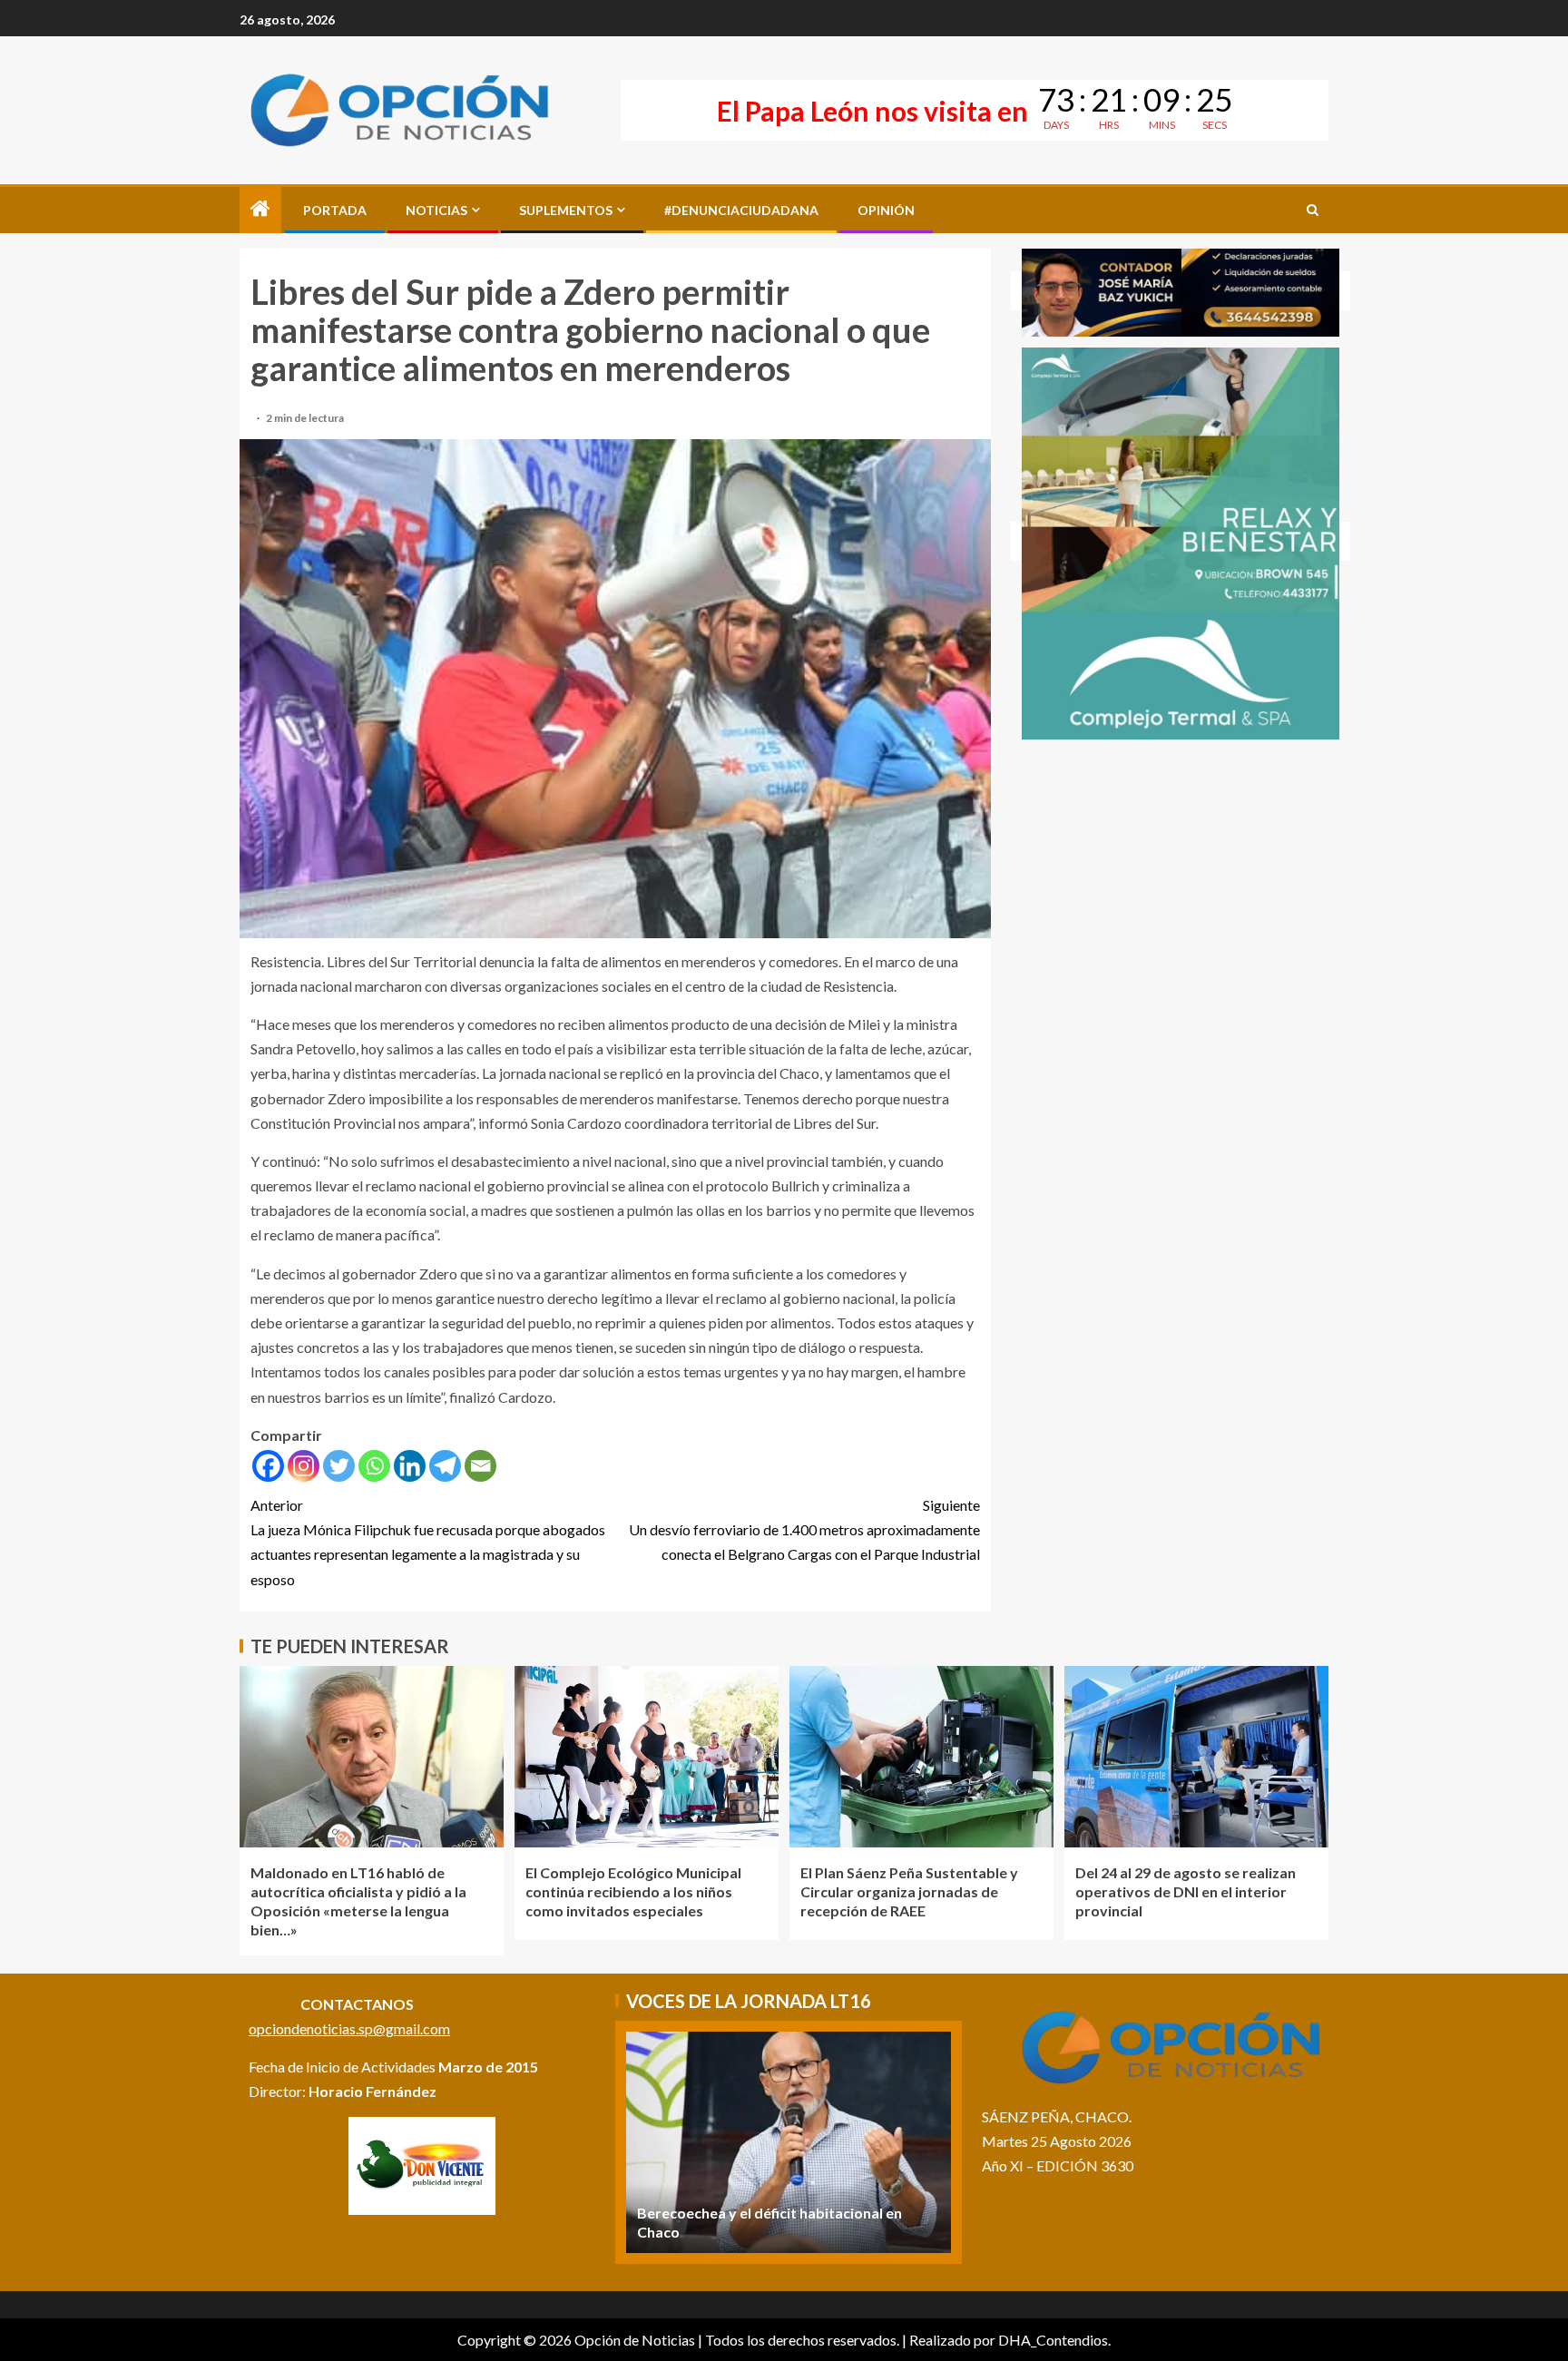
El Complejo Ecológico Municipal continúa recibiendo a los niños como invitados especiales (633, 1892)
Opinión (886, 210)
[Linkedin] (410, 1466)
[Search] (1313, 210)
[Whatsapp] (374, 1466)
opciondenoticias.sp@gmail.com (349, 2028)
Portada (335, 210)
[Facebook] (268, 1466)
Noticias (436, 210)
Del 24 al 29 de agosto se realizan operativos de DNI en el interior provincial (1186, 1892)
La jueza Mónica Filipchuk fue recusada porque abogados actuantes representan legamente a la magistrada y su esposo (428, 1542)
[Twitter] (339, 1466)
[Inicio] (260, 209)
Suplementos (566, 210)
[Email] (480, 1466)
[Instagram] (304, 1466)
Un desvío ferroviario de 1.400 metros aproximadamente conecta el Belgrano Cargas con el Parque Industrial (804, 1529)
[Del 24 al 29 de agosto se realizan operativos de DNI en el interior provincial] (1196, 1757)
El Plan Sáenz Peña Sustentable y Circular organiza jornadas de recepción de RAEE (909, 1892)
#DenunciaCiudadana (741, 210)
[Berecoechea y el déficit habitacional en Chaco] (789, 2142)
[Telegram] (445, 1466)
